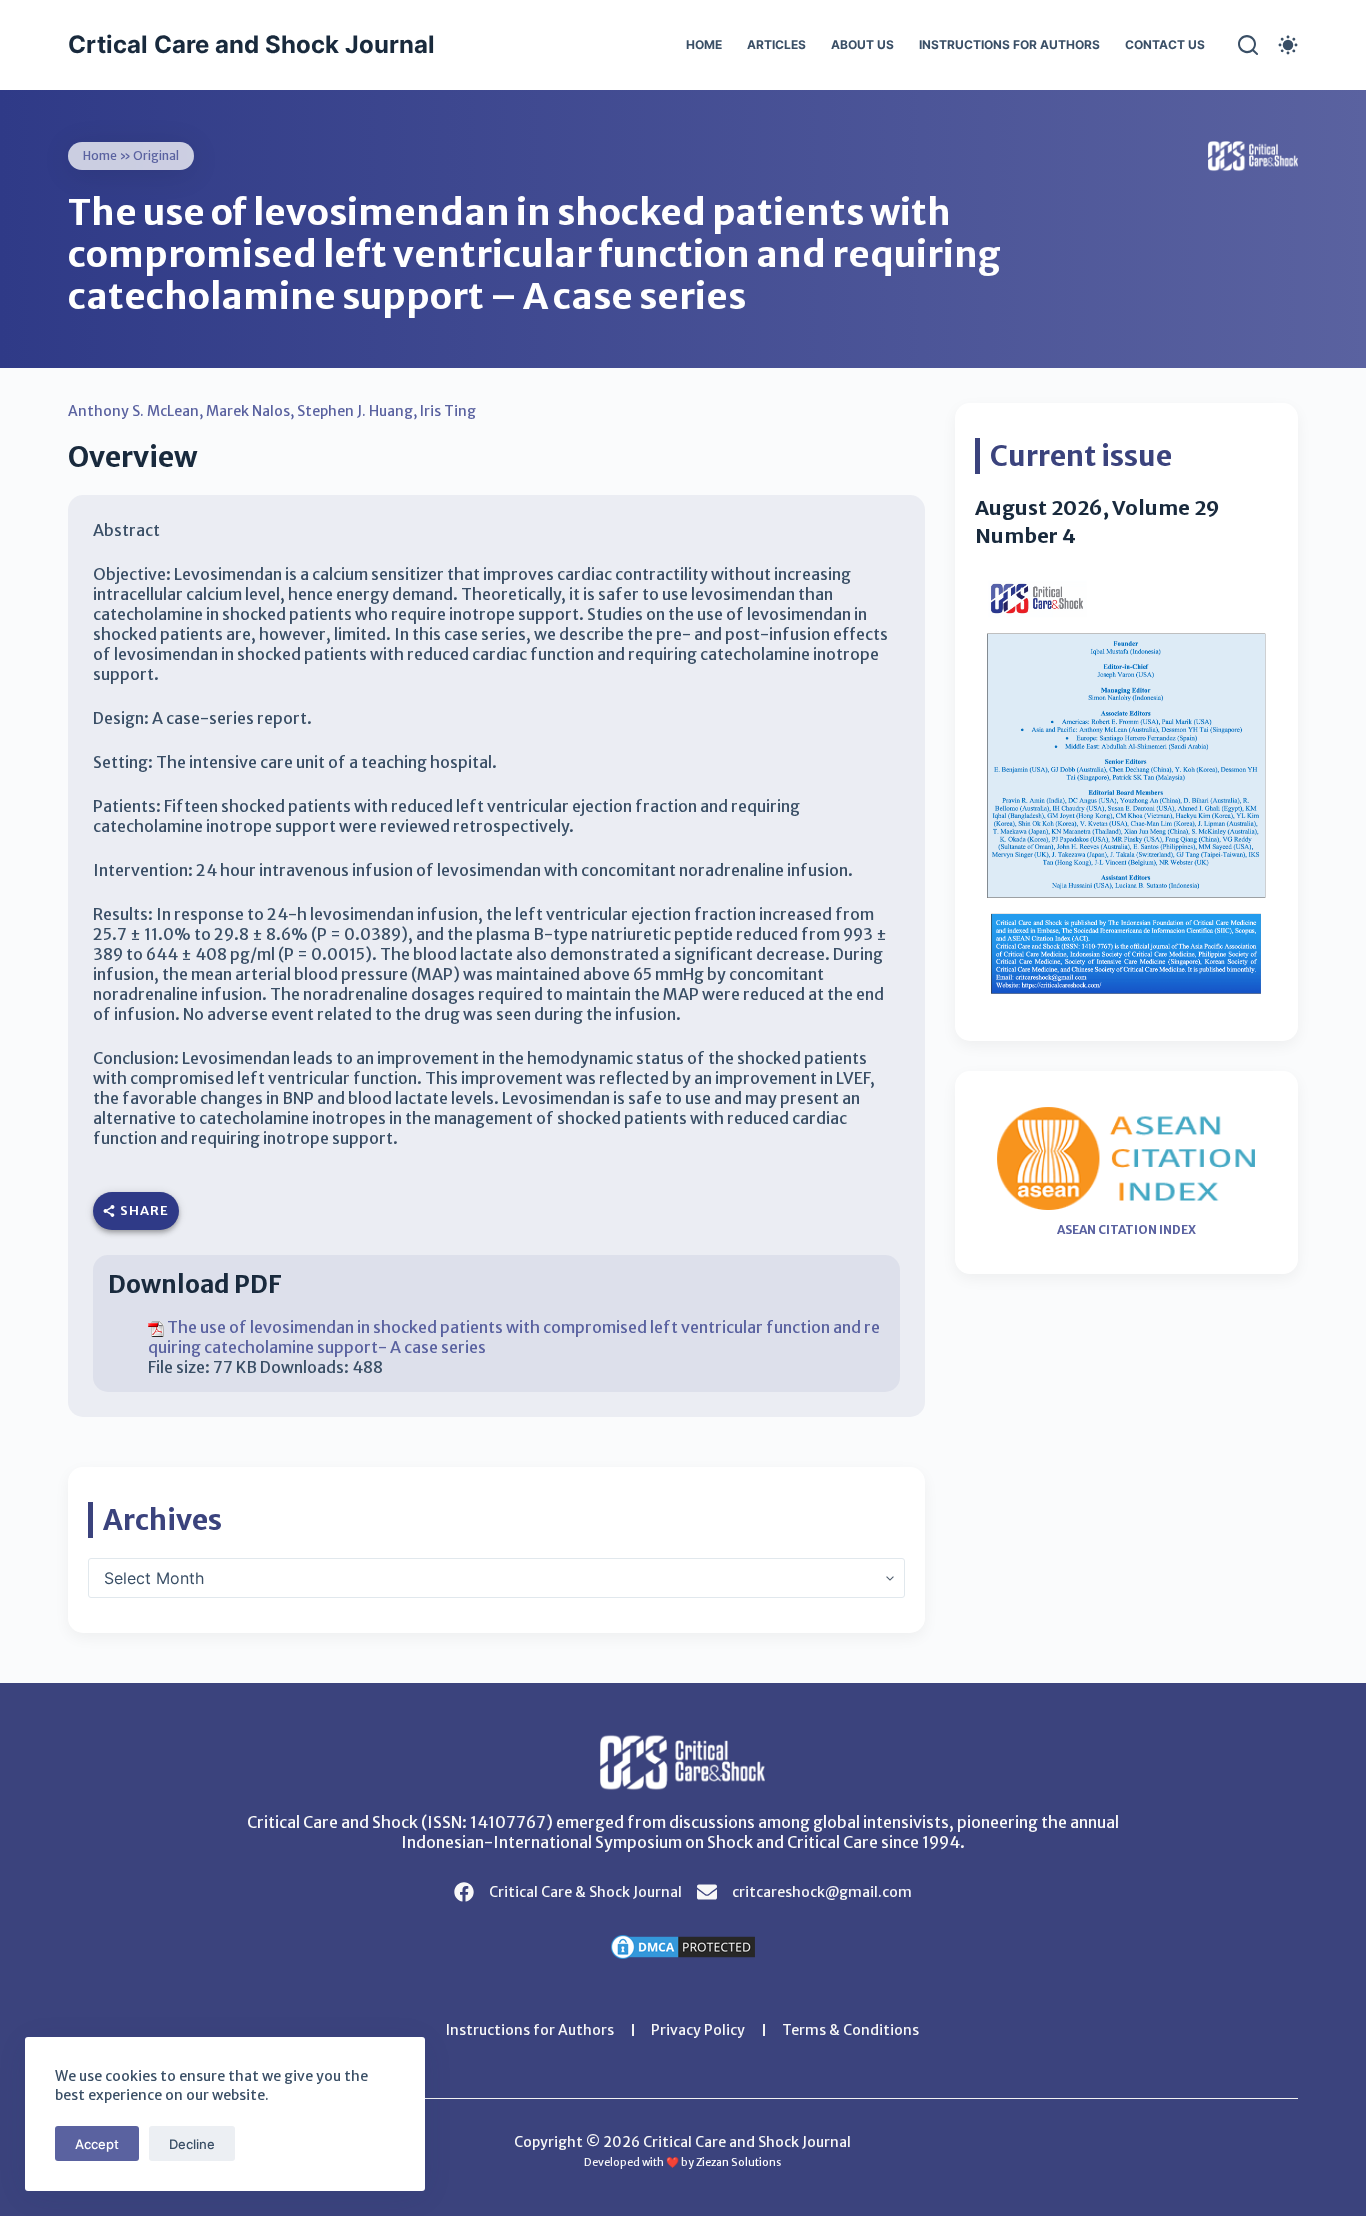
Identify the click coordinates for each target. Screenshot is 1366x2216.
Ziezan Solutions (738, 2162)
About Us (862, 44)
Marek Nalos (248, 411)
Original (156, 155)
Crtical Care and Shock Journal (251, 44)
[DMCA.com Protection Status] (683, 1945)
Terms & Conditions (850, 2030)
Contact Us (1165, 44)
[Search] (1248, 45)
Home (704, 44)
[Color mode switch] (1288, 45)
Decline (192, 2144)
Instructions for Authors (1009, 44)
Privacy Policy (698, 2030)
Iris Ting (448, 411)
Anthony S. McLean (133, 411)
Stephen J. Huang (355, 411)
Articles (776, 44)
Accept (97, 2144)
